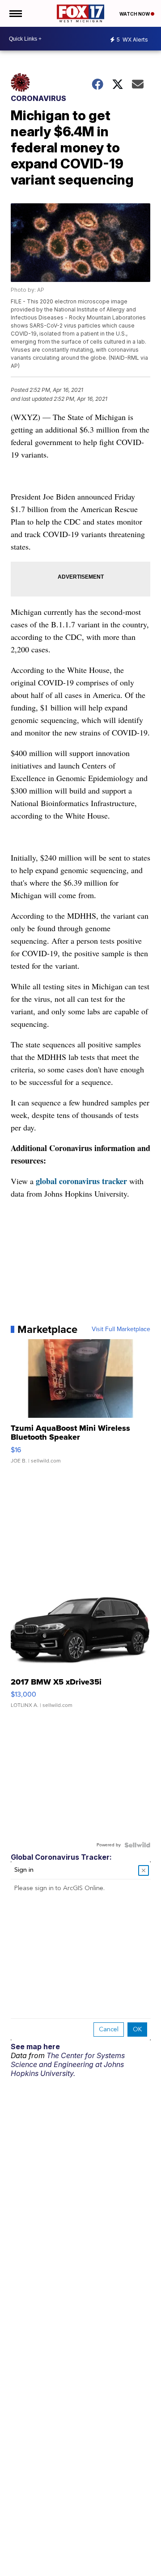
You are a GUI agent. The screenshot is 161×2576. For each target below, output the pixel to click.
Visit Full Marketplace (121, 1329)
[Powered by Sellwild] (137, 1845)
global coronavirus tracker (81, 1181)
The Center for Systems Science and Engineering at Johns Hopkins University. (68, 2064)
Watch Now (135, 14)
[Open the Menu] (15, 13)
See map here (35, 2047)
